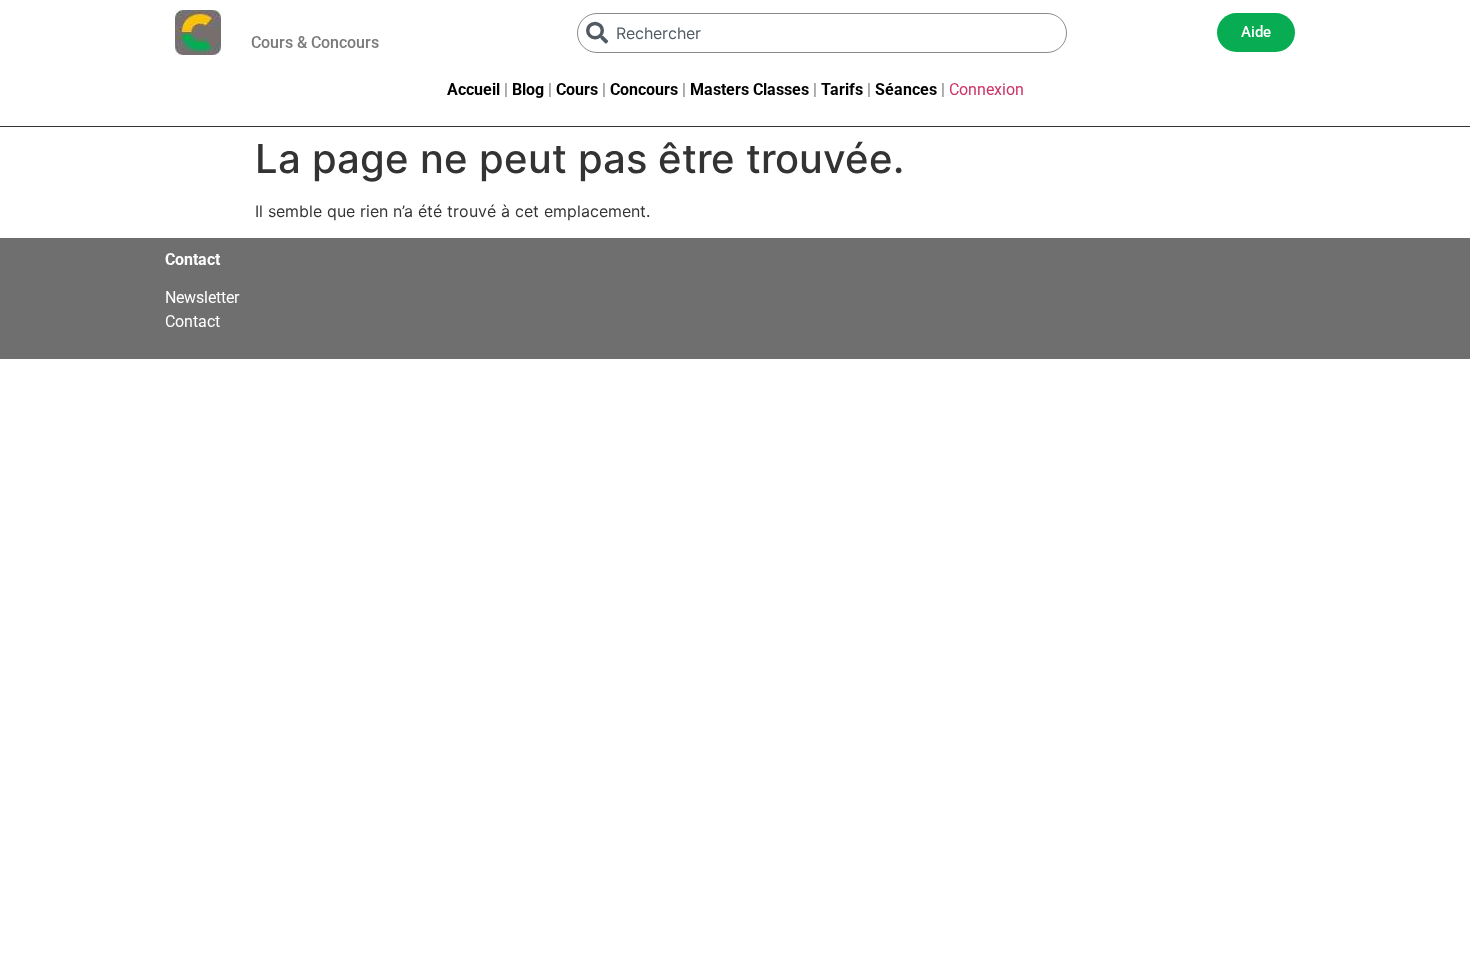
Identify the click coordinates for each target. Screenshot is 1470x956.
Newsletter (202, 297)
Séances (906, 89)
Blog (528, 89)
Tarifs (842, 89)
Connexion (986, 89)
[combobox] (822, 33)
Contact (192, 321)
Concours (644, 89)
